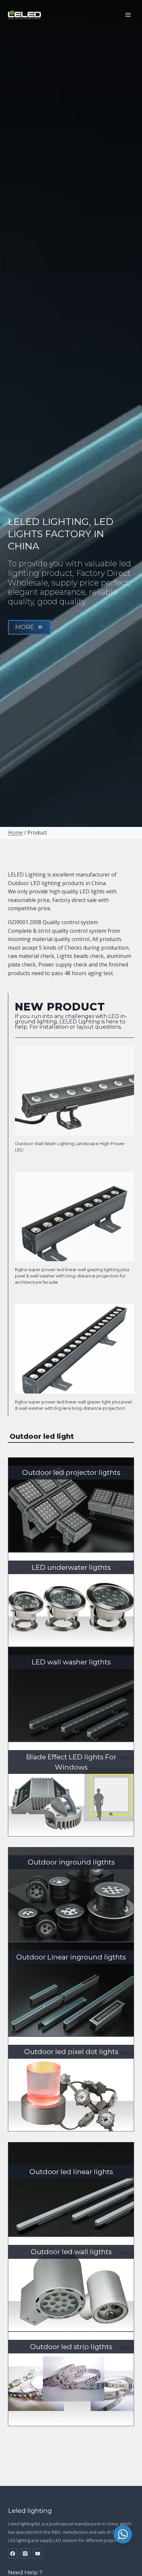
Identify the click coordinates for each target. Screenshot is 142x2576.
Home (15, 833)
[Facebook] (13, 2553)
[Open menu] (128, 15)
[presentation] (74, 1090)
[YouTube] (37, 2553)
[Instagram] (25, 2553)
